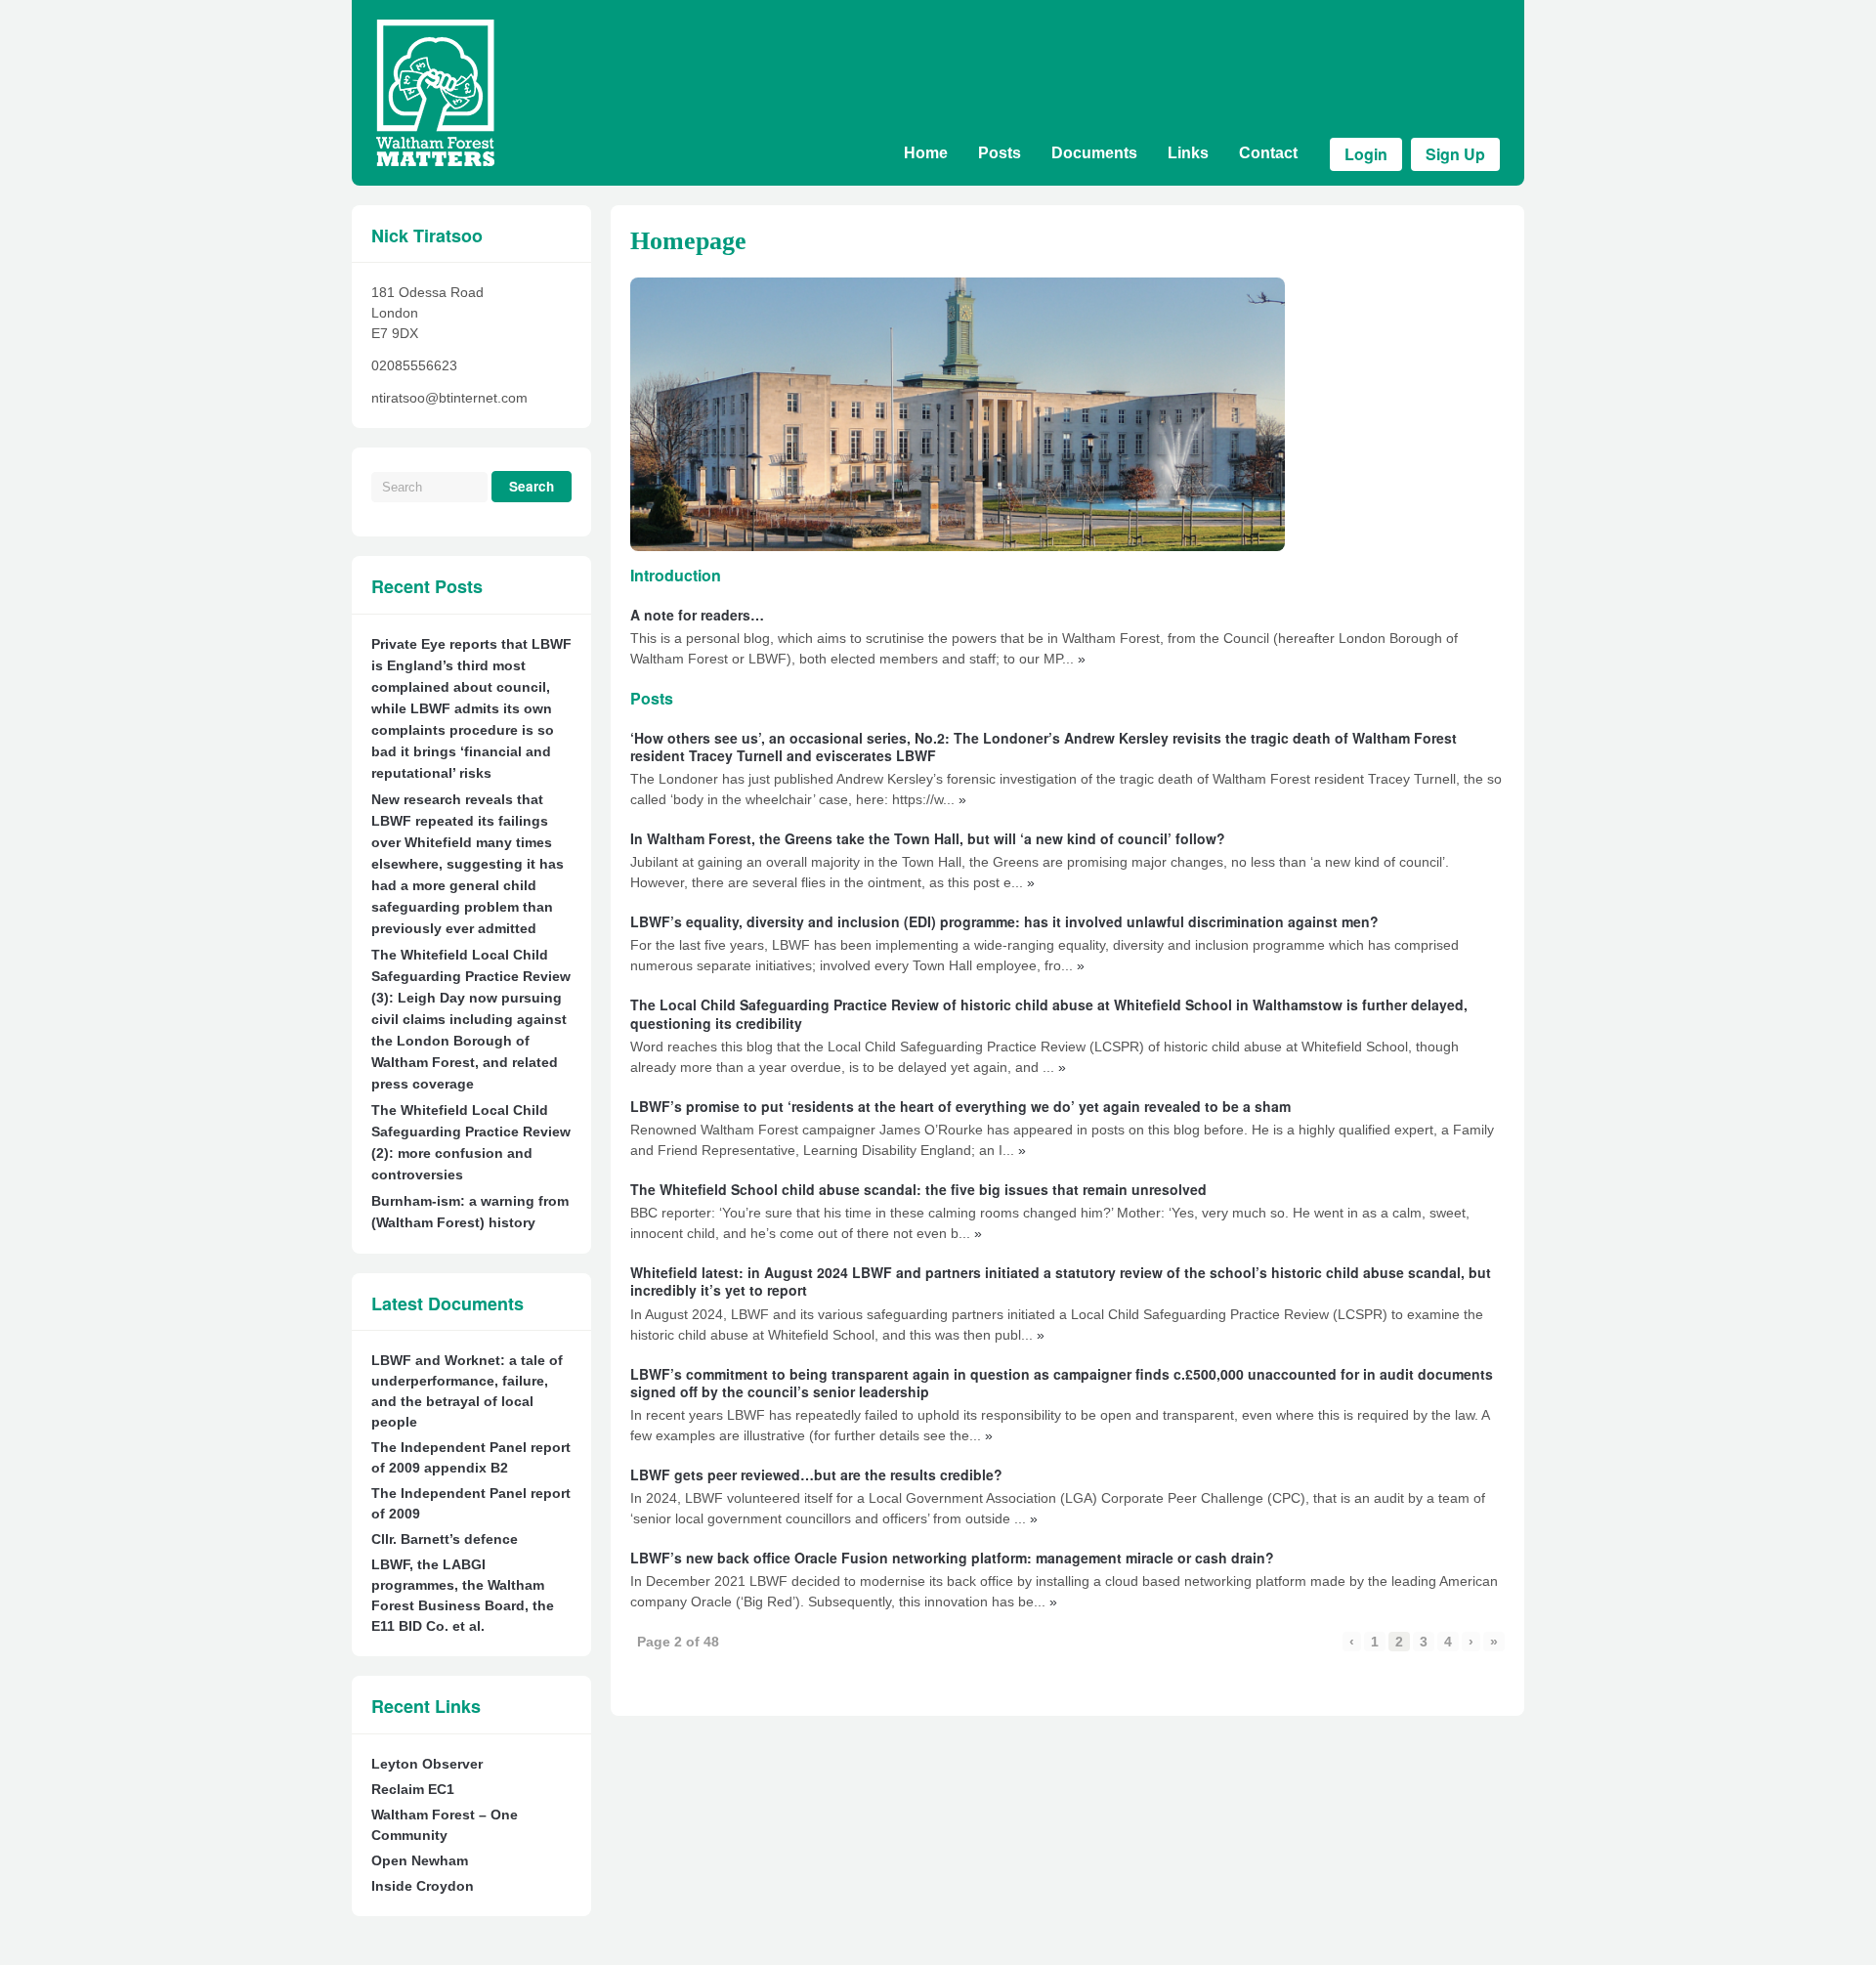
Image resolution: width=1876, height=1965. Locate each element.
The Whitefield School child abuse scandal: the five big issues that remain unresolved (918, 1189)
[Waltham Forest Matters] (435, 161)
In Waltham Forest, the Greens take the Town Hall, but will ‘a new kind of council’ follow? (928, 838)
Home (926, 153)
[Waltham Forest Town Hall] (958, 414)
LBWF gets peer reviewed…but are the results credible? (816, 1474)
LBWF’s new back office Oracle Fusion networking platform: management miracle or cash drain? (952, 1558)
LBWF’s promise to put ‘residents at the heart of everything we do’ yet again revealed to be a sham (960, 1106)
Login (1366, 154)
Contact (1268, 153)
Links (1188, 153)
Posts (1000, 153)
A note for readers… (697, 615)
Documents (1094, 153)
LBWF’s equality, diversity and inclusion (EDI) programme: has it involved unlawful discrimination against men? (1004, 921)
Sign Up (1455, 154)
